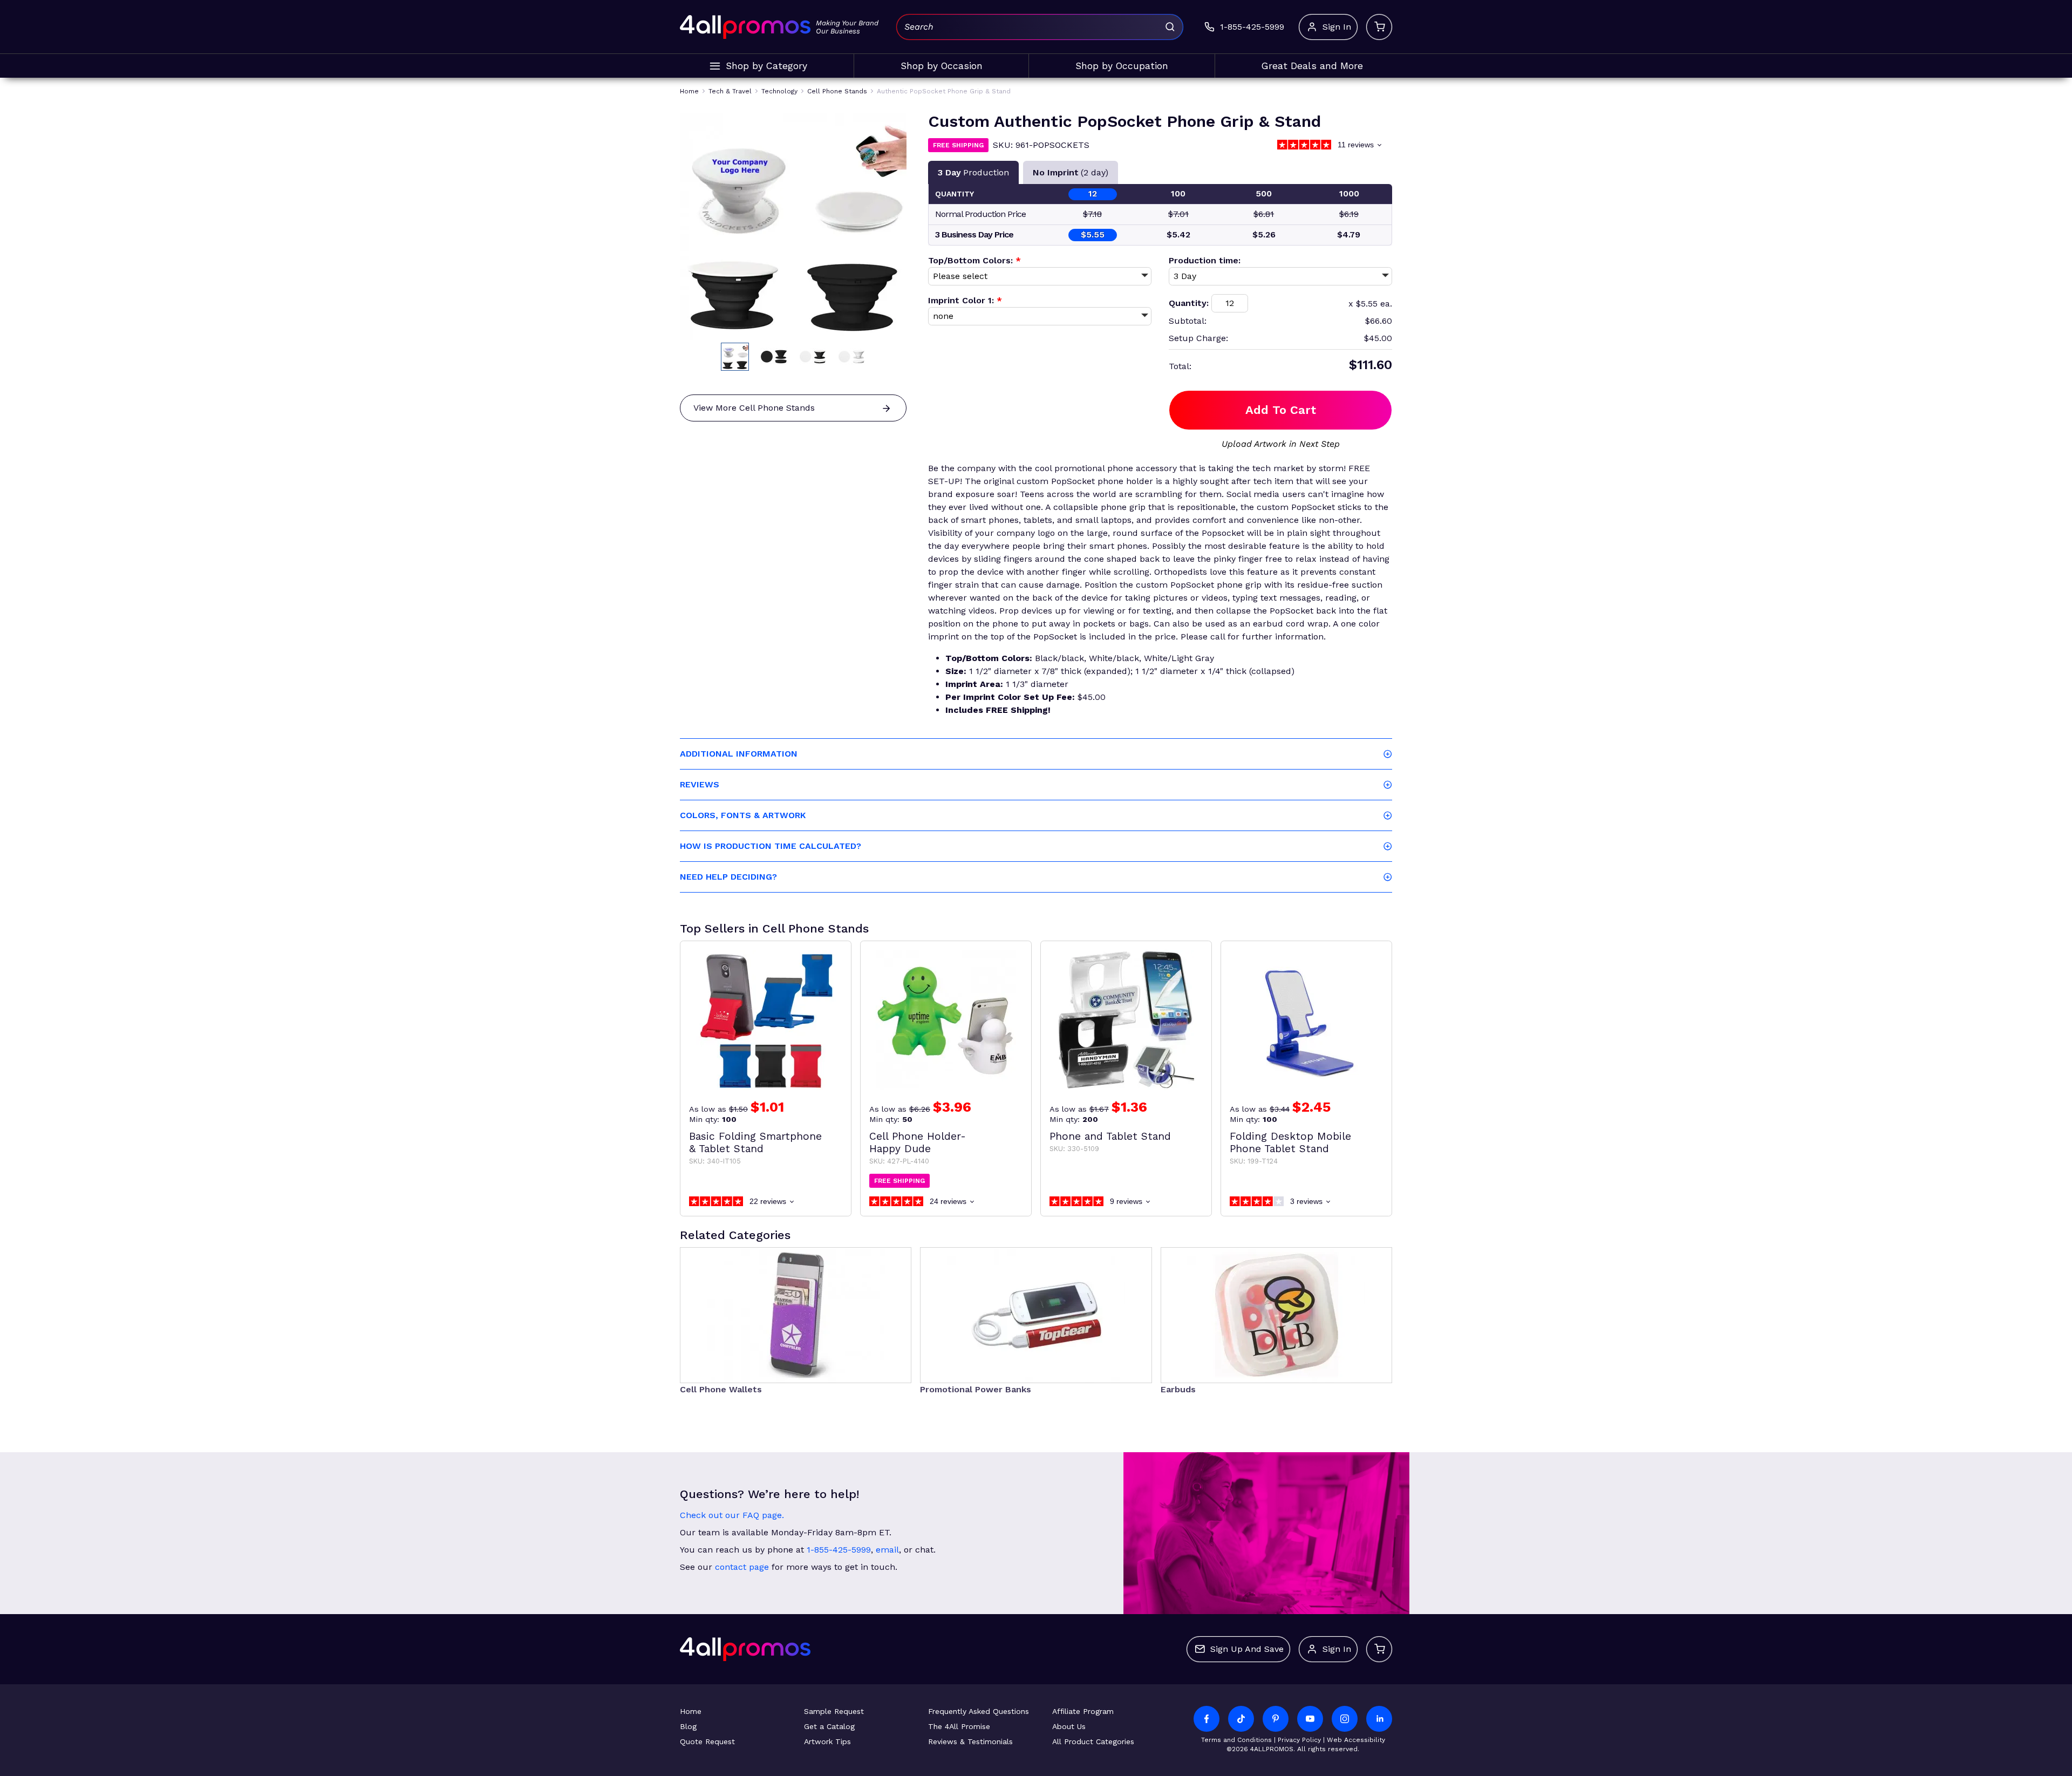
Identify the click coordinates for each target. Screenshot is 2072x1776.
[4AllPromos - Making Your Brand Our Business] (745, 27)
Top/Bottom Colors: (974, 260)
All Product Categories (1093, 1741)
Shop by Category (766, 66)
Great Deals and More (1312, 66)
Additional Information (739, 754)
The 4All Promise (959, 1726)
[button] (735, 357)
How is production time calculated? (771, 846)
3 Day (973, 172)
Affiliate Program (1083, 1711)
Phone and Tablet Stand (1110, 1136)
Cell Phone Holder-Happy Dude (918, 1142)
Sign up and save (1247, 1649)
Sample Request (834, 1711)
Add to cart (1281, 410)
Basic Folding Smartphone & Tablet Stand (755, 1142)
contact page (742, 1567)
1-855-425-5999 (839, 1550)
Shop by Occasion (942, 66)
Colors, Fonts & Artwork (743, 815)
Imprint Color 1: (965, 300)
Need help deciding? (728, 877)
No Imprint (1071, 172)
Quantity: (1189, 303)
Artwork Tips (827, 1741)
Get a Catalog (829, 1726)
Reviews (700, 784)
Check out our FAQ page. (732, 1515)
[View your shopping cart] (1379, 27)
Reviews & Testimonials (970, 1741)
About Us (1069, 1726)
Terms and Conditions (1236, 1740)
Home (691, 1711)
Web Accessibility (1356, 1740)
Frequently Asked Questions (979, 1711)
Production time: (1205, 260)
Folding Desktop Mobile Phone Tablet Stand (1290, 1142)
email (887, 1550)
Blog (688, 1726)
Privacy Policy (1299, 1740)
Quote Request (707, 1741)
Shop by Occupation (1122, 66)
